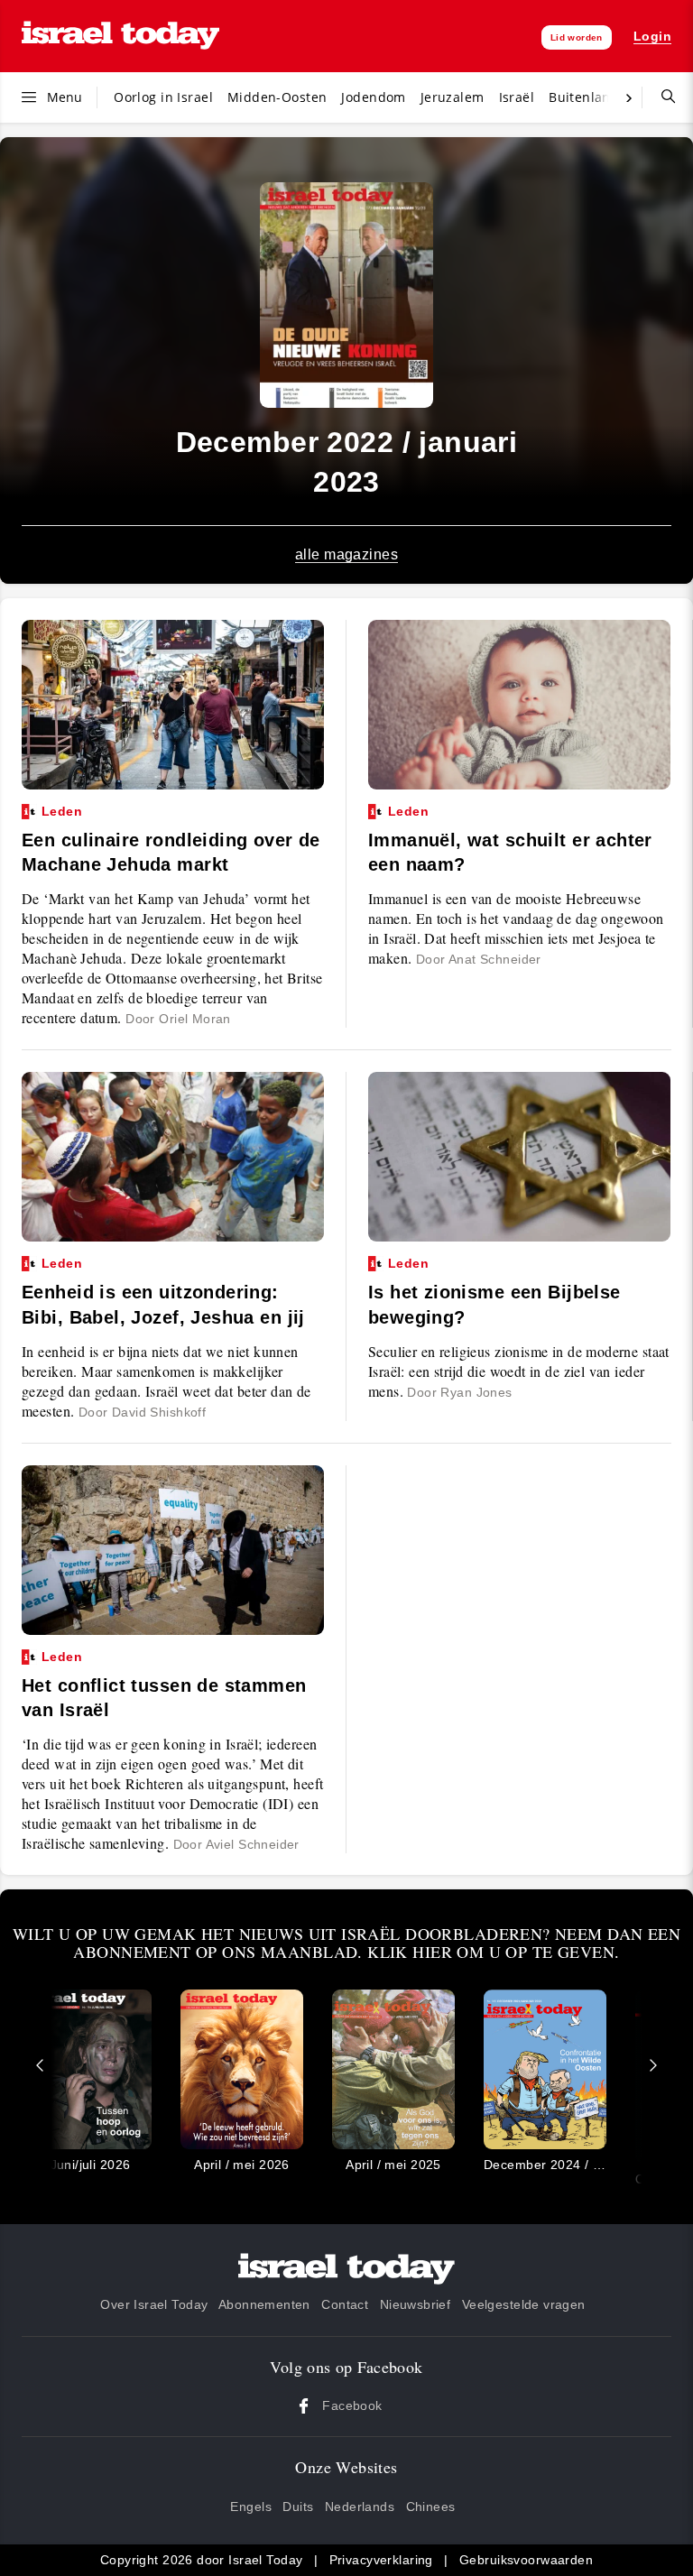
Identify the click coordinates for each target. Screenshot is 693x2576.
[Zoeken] (661, 97)
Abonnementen (264, 2304)
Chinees (431, 2507)
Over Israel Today (154, 2304)
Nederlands (360, 2507)
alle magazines (346, 554)
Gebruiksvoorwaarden (526, 2560)
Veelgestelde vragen (524, 2304)
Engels (251, 2507)
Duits (298, 2507)
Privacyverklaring (381, 2560)
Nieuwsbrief (416, 2304)
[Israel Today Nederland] (120, 37)
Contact (345, 2304)
